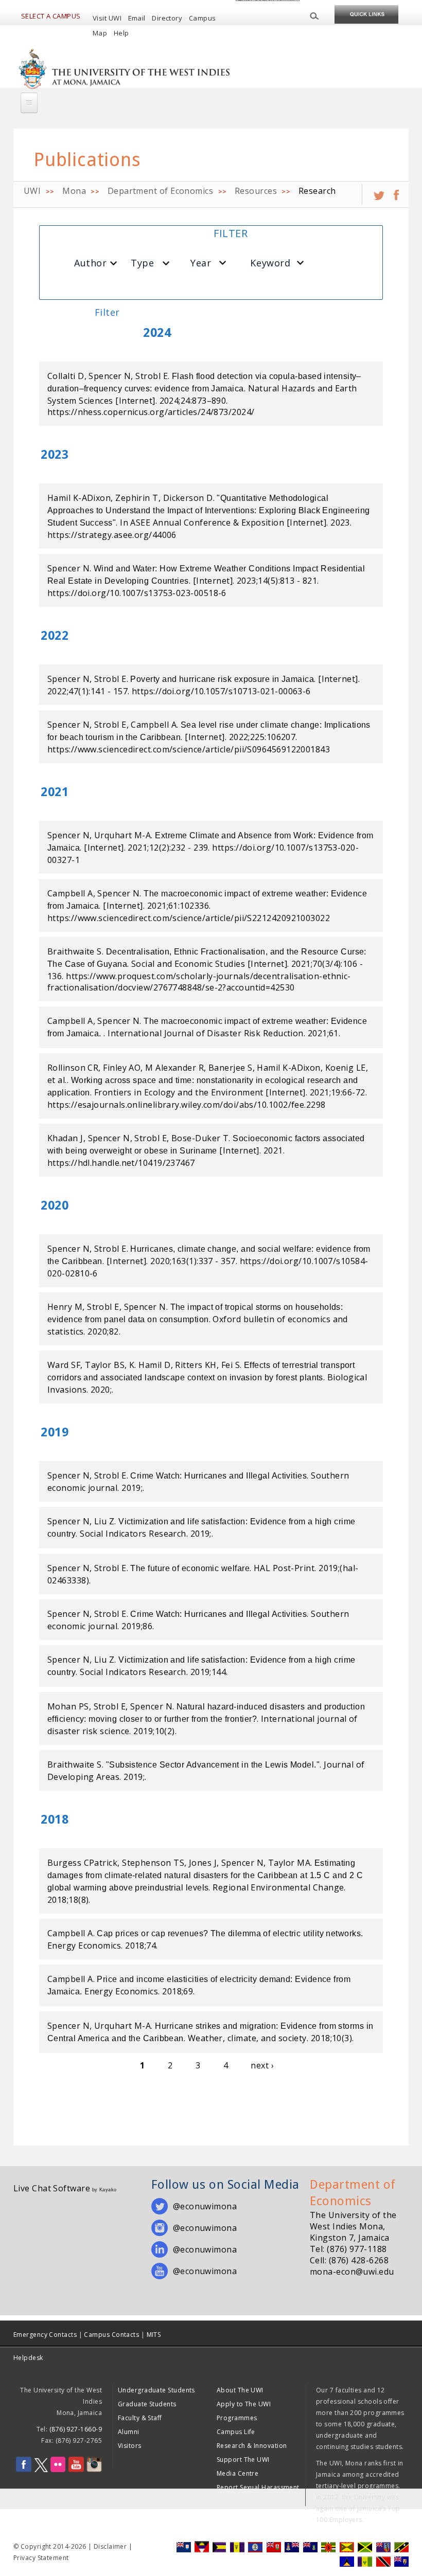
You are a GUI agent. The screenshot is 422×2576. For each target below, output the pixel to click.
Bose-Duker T (200, 1138)
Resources (256, 191)
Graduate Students (147, 2404)
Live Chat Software (52, 2188)
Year (201, 263)
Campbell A (154, 725)
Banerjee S (231, 1068)
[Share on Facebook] (396, 191)
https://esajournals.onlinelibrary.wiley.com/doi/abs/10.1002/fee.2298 (187, 1105)
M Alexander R (174, 1068)
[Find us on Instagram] (94, 2470)
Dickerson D (188, 498)
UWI (32, 191)
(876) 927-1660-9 (76, 2429)
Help (121, 33)
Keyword (270, 263)
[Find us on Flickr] (58, 2470)
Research (317, 191)
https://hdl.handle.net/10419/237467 (121, 1163)
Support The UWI (243, 2460)
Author (90, 263)
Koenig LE (346, 1068)
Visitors (130, 2446)
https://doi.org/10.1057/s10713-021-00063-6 (221, 691)
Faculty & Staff (140, 2418)
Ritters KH (196, 1365)
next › (262, 2065)
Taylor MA (289, 1863)
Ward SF (64, 1365)
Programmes (237, 2418)
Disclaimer (110, 2546)
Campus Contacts (111, 2335)
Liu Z (104, 1521)
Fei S (231, 1365)
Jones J (203, 1863)
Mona (74, 191)
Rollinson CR (73, 1068)
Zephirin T (137, 498)
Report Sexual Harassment (258, 2487)
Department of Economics (160, 191)
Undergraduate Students (156, 2390)
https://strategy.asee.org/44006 (112, 535)
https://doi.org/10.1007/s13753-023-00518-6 (137, 593)
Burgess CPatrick (82, 1863)
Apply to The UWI (244, 2404)
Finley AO (122, 1068)
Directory (167, 18)
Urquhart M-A (122, 835)
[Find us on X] (41, 2470)
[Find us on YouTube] (76, 2470)
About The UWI (240, 2390)
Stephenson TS (153, 1863)
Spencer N (110, 376)
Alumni (129, 2432)
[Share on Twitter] (379, 191)
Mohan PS (68, 1706)
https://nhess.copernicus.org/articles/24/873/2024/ (151, 412)
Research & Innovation (252, 2446)
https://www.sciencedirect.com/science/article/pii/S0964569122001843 (189, 749)
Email (137, 18)
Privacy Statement (41, 2558)
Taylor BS (105, 1365)
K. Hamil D (150, 1365)
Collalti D (66, 376)
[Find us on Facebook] (24, 2470)
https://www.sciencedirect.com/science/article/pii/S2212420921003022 (189, 918)
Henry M (65, 1307)
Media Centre (238, 2473)
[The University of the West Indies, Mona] (125, 68)
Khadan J (65, 1138)
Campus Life (236, 2432)
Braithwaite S (75, 951)
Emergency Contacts (45, 2335)
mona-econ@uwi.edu (352, 2272)
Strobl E (152, 376)
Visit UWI (107, 18)
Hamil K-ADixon (79, 498)
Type (142, 263)
